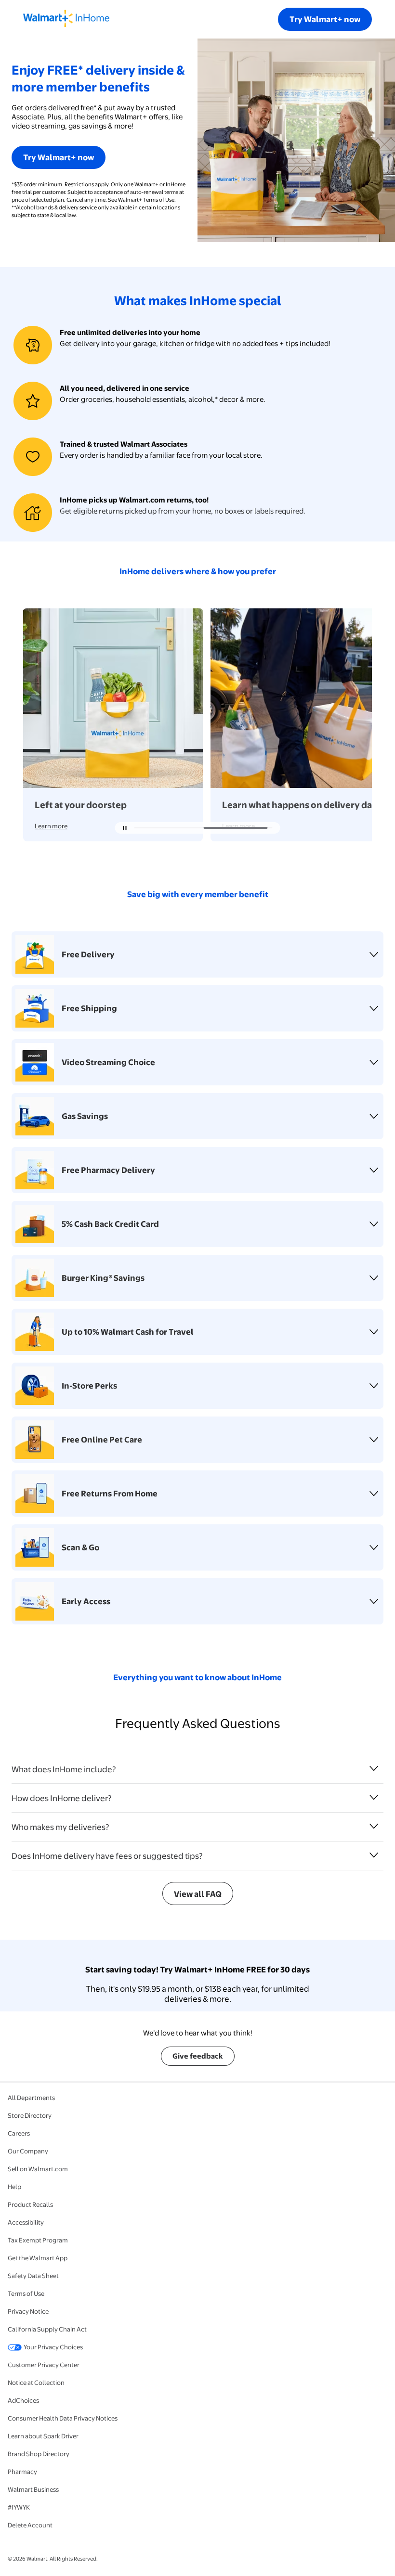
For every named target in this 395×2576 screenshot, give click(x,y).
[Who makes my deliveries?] (374, 1826)
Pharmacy (22, 2472)
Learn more (51, 826)
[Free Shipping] (374, 1008)
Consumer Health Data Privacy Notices (63, 2418)
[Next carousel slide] (271, 828)
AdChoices (23, 2400)
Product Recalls (30, 2204)
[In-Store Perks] (374, 1386)
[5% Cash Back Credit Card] (374, 1224)
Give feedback (198, 2056)
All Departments (31, 2098)
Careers (19, 2133)
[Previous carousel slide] (172, 828)
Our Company (28, 2151)
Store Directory (30, 2115)
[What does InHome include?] (374, 1768)
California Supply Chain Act (47, 2329)
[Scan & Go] (374, 1547)
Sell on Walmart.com (38, 2169)
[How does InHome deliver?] (374, 1797)
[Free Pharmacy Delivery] (374, 1170)
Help (14, 2187)
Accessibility (26, 2222)
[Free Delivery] (374, 954)
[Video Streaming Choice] (374, 1062)
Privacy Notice (28, 2311)
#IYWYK (19, 2507)
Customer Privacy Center (44, 2365)
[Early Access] (374, 1601)
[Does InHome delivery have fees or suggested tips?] (374, 1855)
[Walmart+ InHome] (66, 19)
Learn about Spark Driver (43, 2436)
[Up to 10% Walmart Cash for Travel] (374, 1332)
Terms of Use (26, 2293)
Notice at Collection (36, 2383)
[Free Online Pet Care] (374, 1440)
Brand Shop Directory (39, 2454)
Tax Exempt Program (38, 2240)
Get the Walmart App (38, 2258)
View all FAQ (198, 1894)
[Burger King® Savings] (374, 1278)
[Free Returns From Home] (374, 1494)
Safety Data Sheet (33, 2276)
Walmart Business (33, 2489)
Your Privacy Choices (53, 2347)
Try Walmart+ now (325, 19)
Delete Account (30, 2525)
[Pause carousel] (125, 828)
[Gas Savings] (374, 1116)
